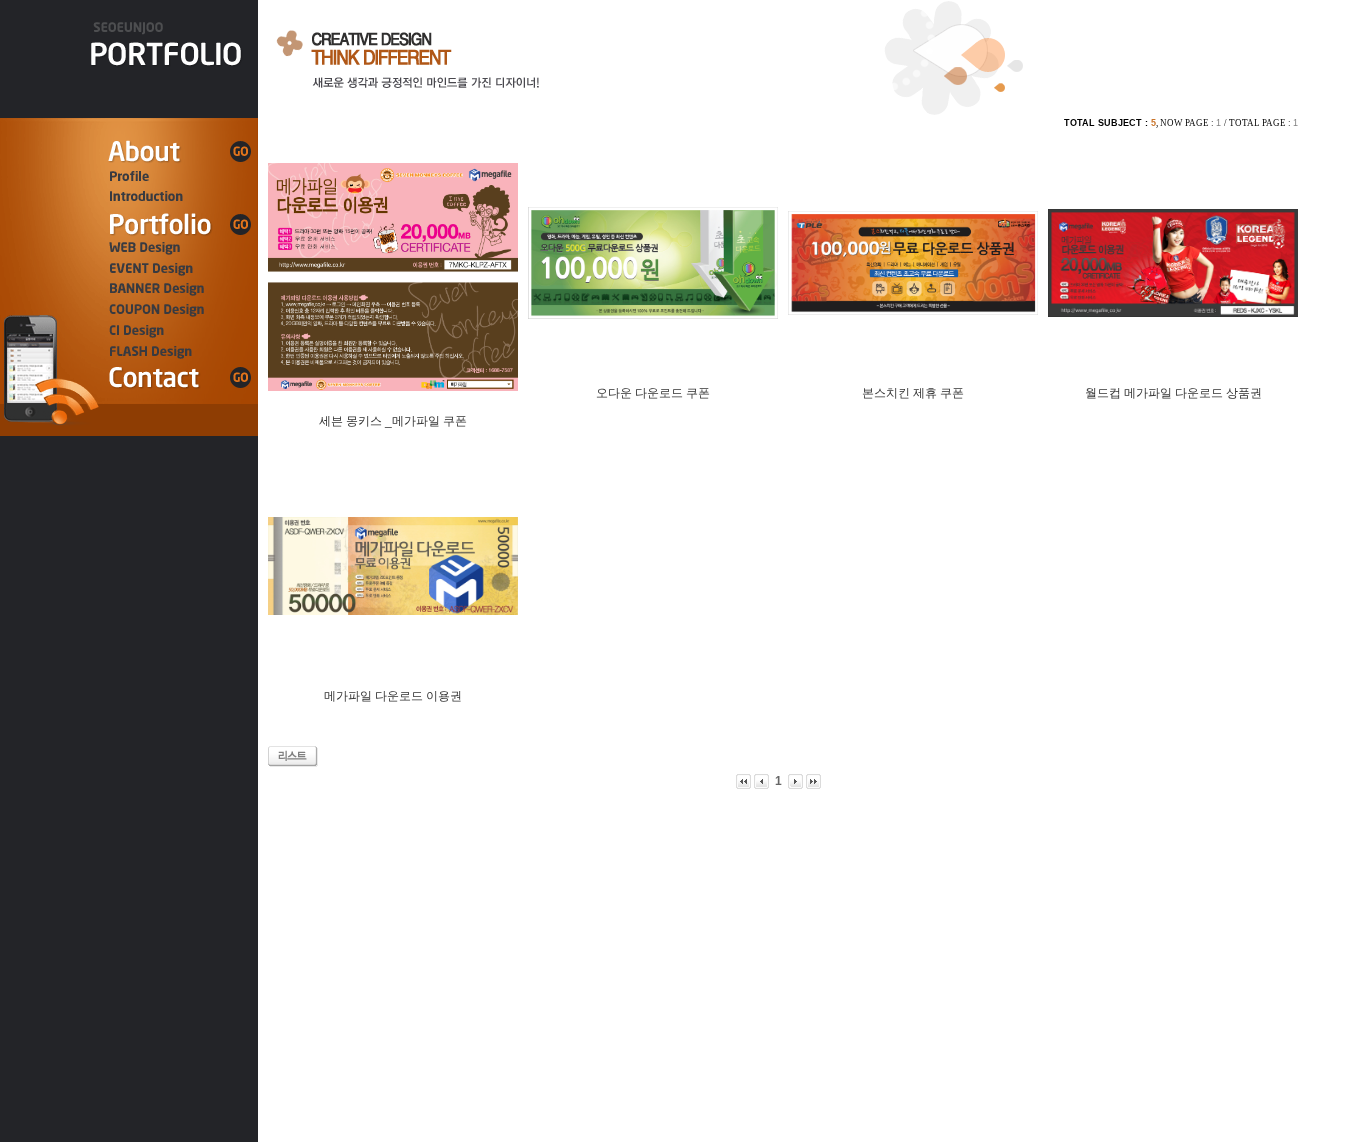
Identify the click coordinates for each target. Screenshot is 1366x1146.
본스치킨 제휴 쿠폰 (913, 393)
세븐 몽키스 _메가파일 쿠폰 (393, 421)
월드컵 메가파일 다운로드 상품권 (1173, 393)
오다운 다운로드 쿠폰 (653, 393)
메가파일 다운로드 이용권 (393, 696)
